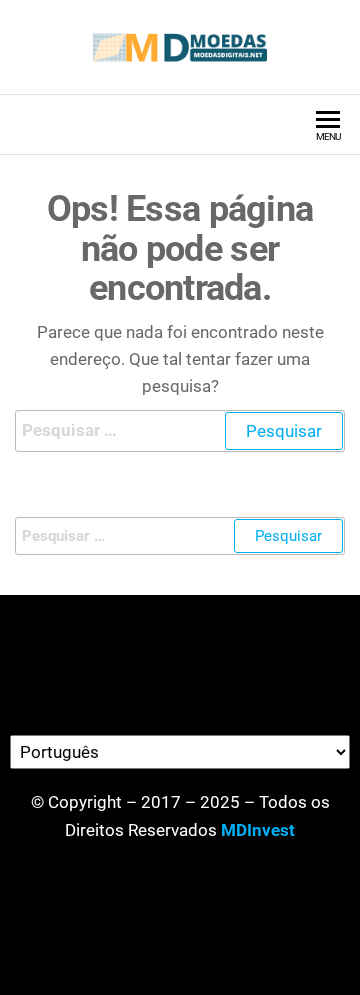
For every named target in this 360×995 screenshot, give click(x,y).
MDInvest (258, 830)
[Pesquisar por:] (180, 430)
